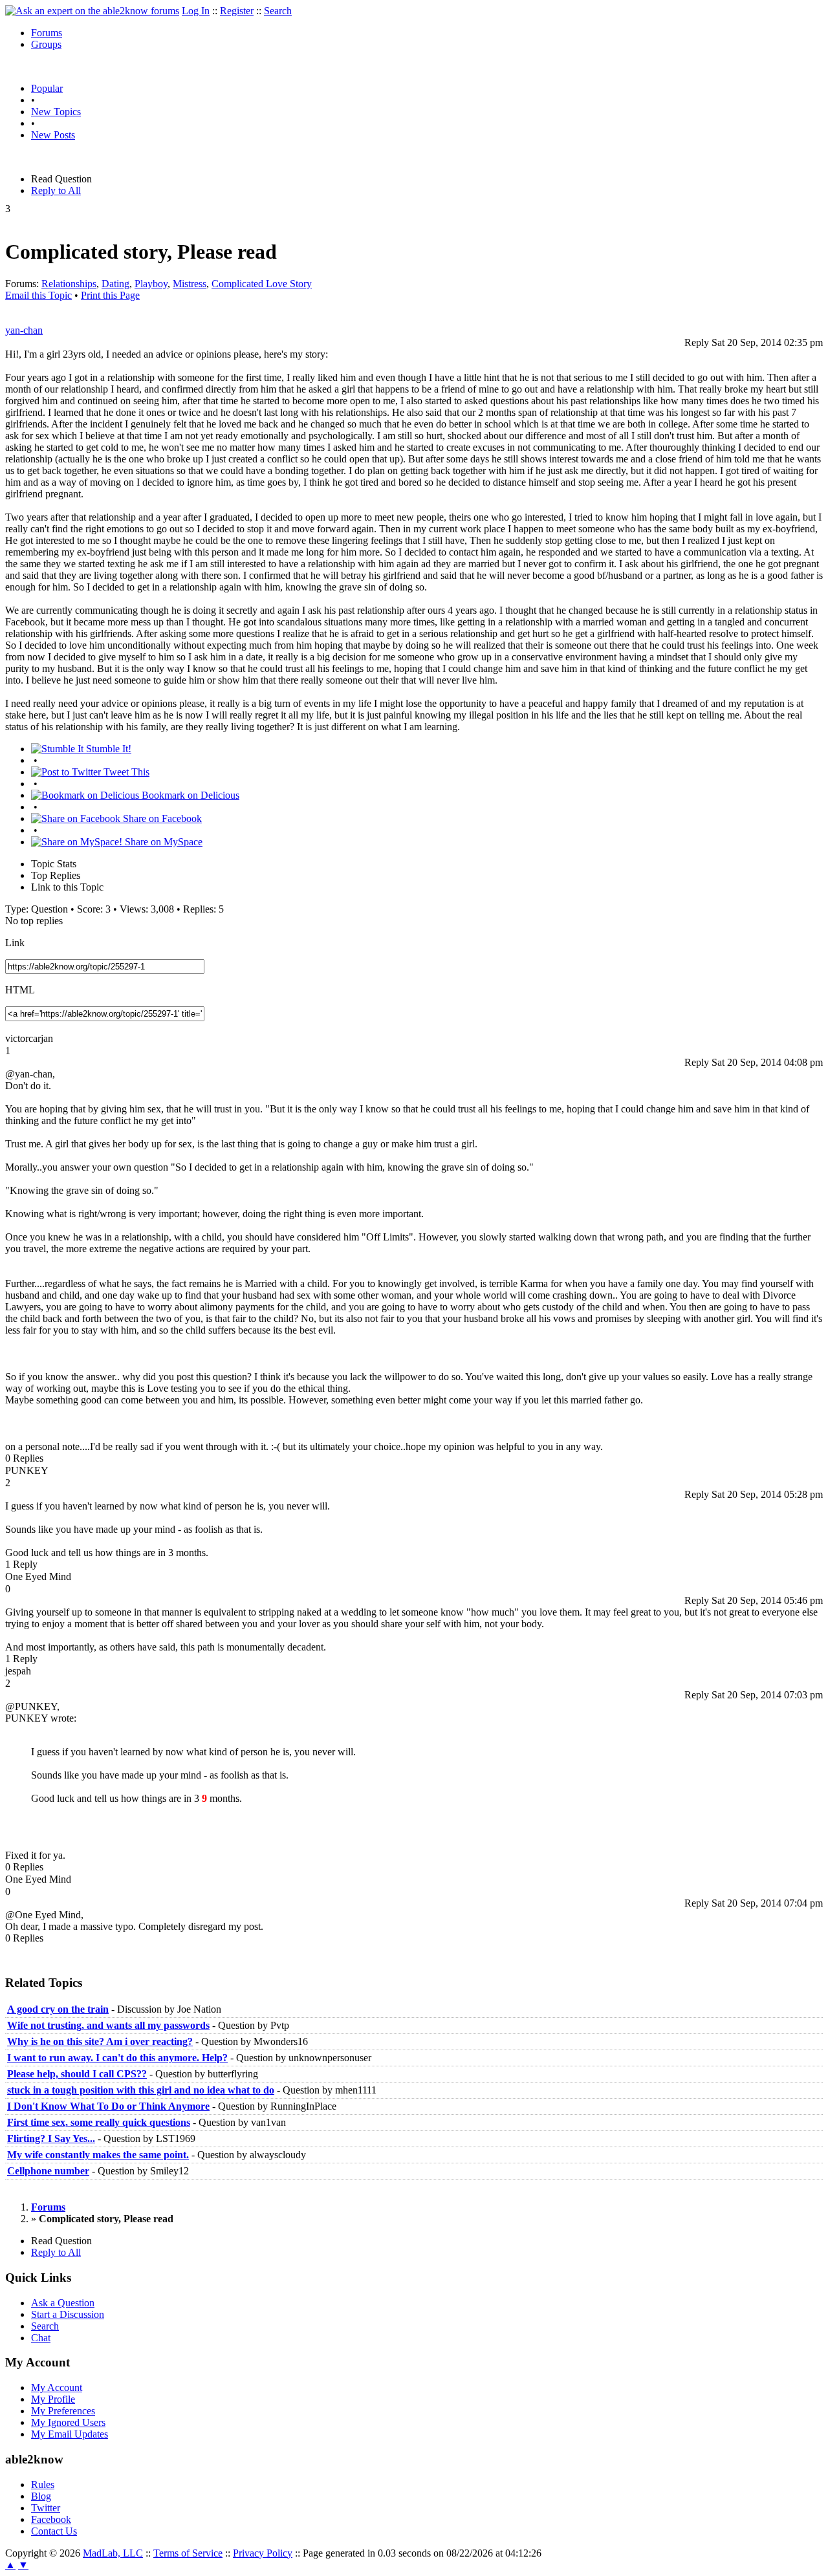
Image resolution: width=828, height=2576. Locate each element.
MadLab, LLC (113, 2553)
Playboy (151, 284)
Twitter (46, 2508)
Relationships (69, 284)
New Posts (53, 135)
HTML (20, 990)
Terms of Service (188, 2553)
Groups (46, 44)
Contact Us (54, 2531)
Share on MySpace (162, 842)
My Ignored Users (68, 2422)
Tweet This (125, 772)
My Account (57, 2387)
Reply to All (56, 190)
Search (278, 11)
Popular (47, 88)
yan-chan (24, 330)
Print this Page (110, 295)
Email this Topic (38, 295)
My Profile (53, 2399)
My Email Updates (70, 2434)
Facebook (51, 2519)
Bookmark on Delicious (189, 795)
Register (237, 11)
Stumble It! (107, 749)
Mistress (190, 284)
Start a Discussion (68, 2314)
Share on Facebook (161, 818)
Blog (41, 2496)
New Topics (56, 112)
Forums (47, 33)
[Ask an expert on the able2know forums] (92, 11)
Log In (196, 11)
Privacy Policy (263, 2553)
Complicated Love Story (262, 284)
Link (15, 943)
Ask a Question (63, 2303)
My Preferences (63, 2411)
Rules (43, 2484)
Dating (115, 284)
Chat (41, 2338)
